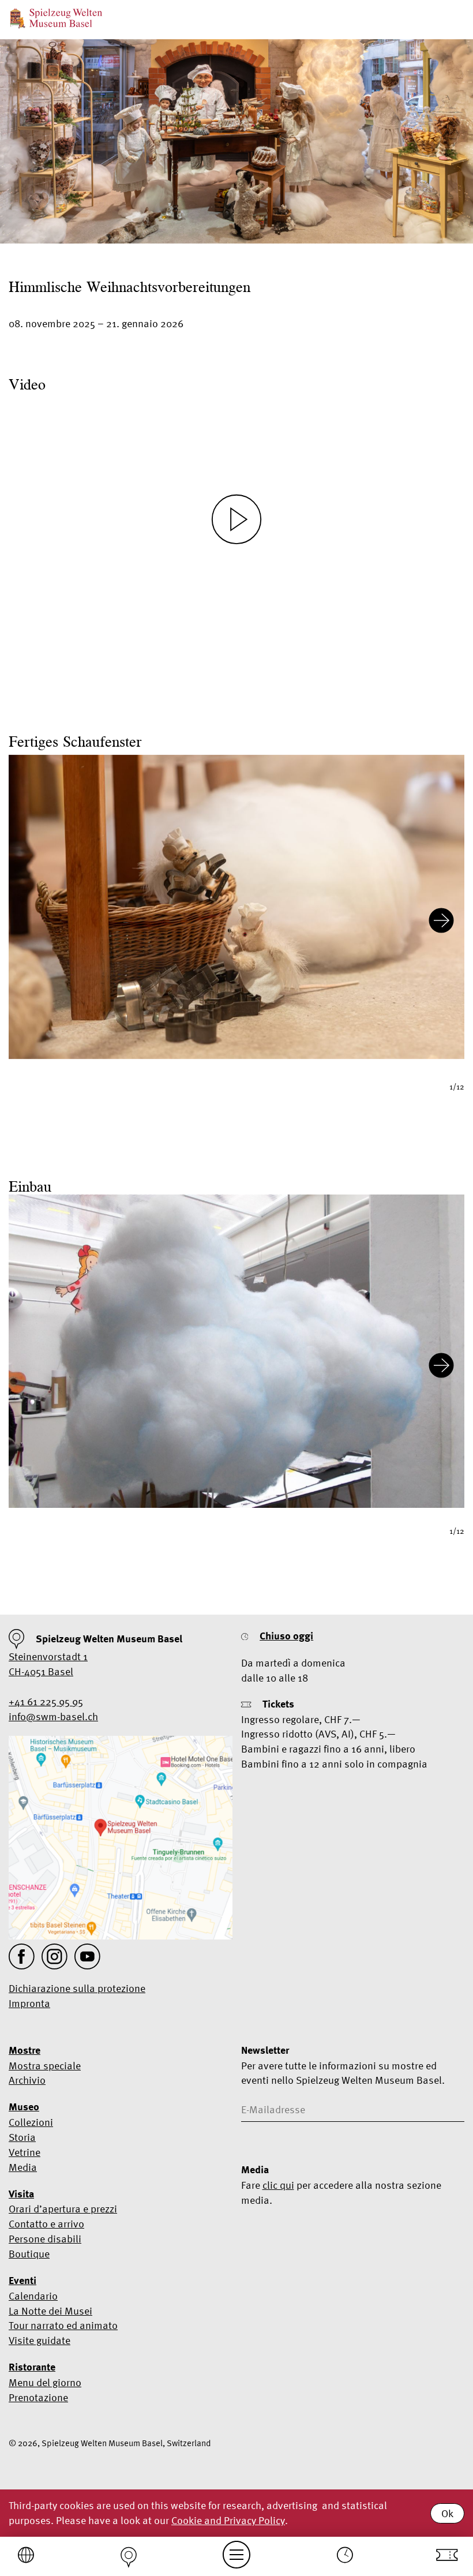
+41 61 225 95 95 (46, 1701)
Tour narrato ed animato (63, 2325)
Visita (21, 2194)
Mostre (25, 2050)
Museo (24, 2107)
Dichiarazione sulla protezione (77, 1988)
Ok (447, 2513)
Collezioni (31, 2122)
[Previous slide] (32, 922)
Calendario (33, 2296)
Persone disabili (45, 2239)
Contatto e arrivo (46, 2224)
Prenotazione (38, 2397)
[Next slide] (441, 922)
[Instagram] (55, 1957)
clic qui (278, 2185)
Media (23, 2167)
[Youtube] (87, 1957)
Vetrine (25, 2152)
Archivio (27, 2080)
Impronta (29, 2003)
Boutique (29, 2254)
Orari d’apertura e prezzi (63, 2209)
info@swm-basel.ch (53, 1716)
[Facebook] (22, 1957)
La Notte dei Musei (50, 2311)
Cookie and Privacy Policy (228, 2520)
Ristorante (32, 2367)
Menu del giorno (45, 2382)
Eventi (22, 2281)
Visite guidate (40, 2340)
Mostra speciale (45, 2066)
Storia (22, 2137)
